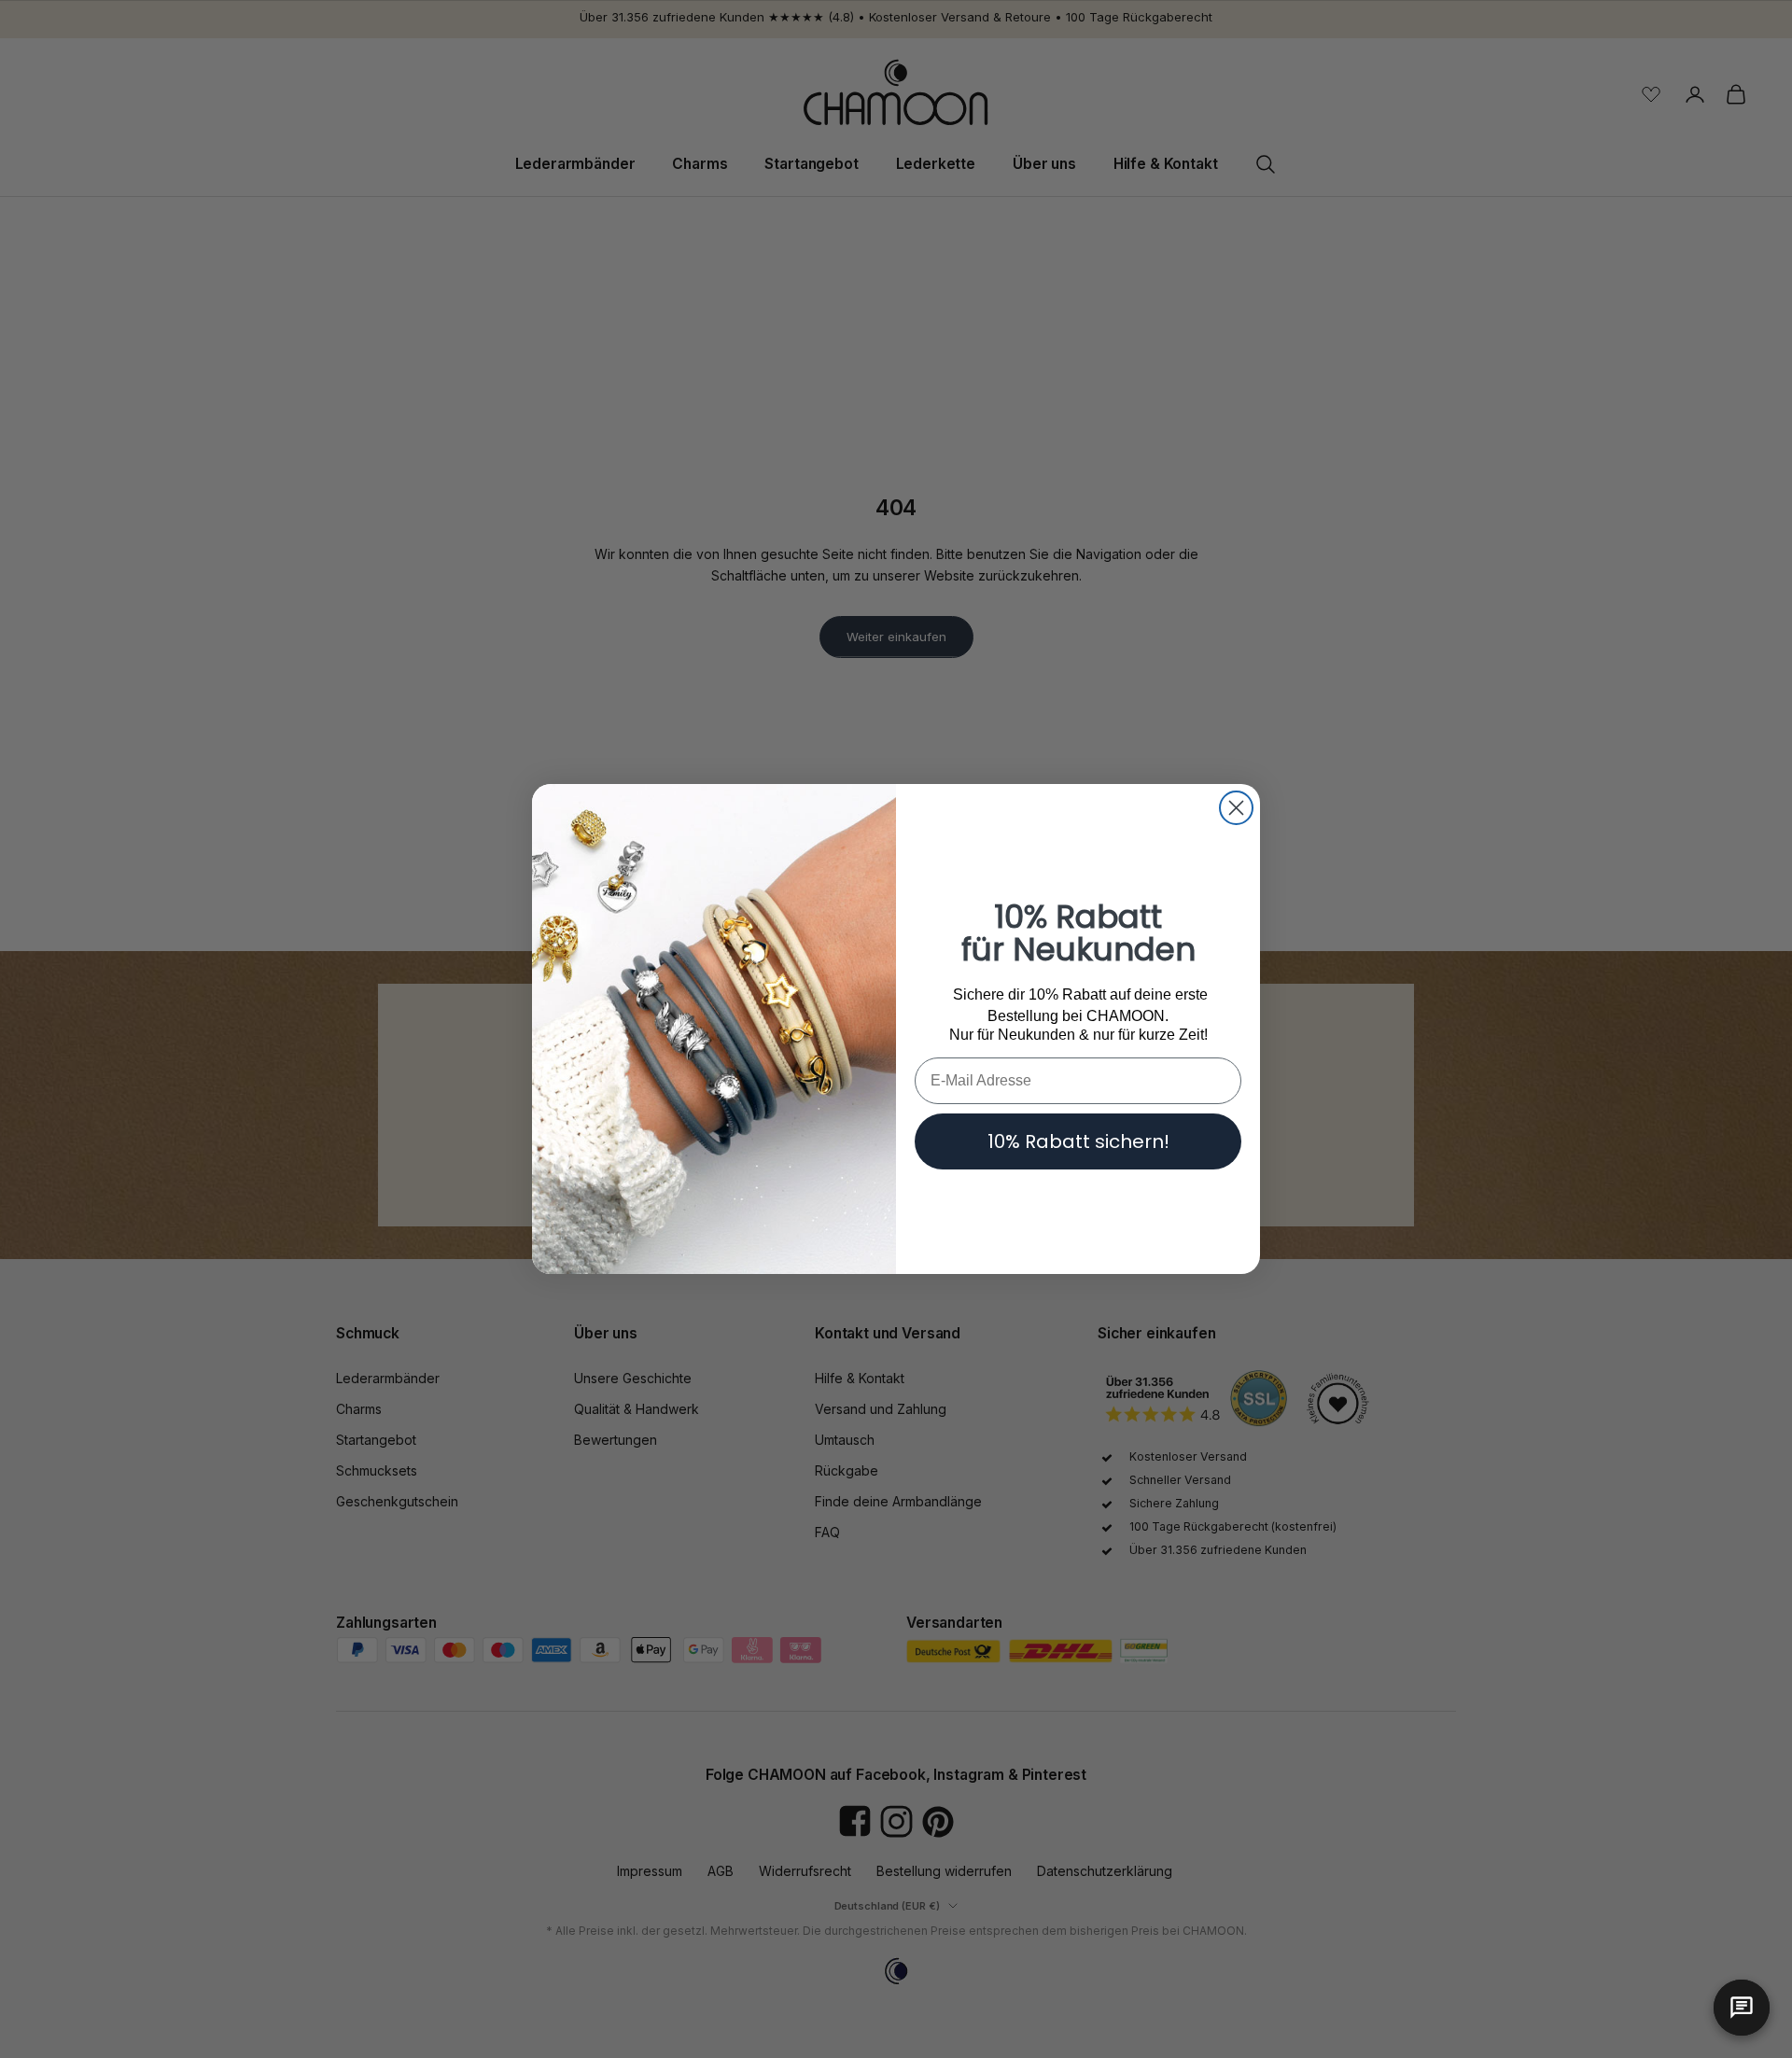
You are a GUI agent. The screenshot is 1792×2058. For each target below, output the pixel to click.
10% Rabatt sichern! (1078, 1141)
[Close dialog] (1236, 808)
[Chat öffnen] (1742, 2008)
